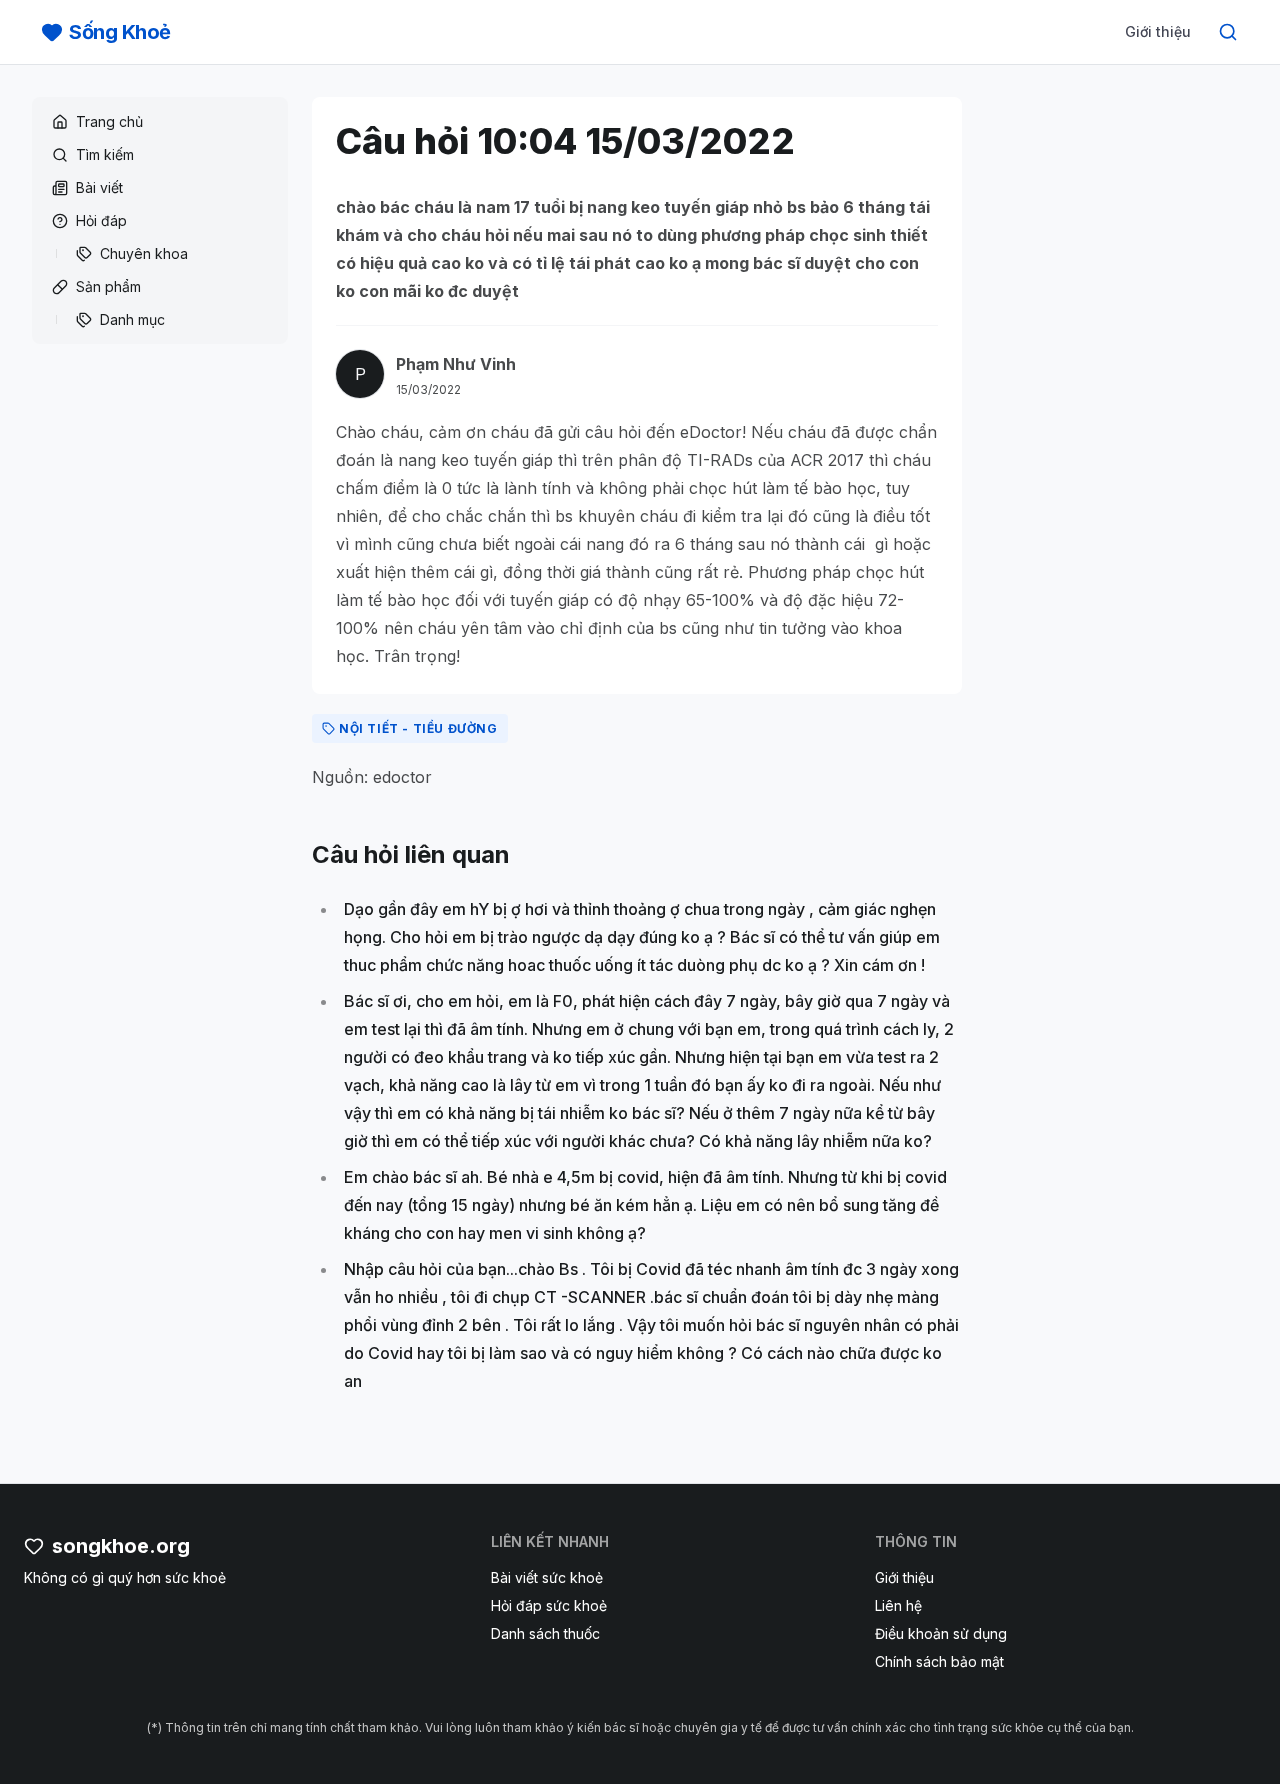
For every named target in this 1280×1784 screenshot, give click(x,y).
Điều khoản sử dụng (941, 1633)
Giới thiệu (1158, 31)
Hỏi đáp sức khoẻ (549, 1605)
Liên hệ (898, 1605)
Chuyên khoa (144, 253)
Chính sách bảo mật (939, 1661)
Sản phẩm (108, 286)
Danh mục (132, 319)
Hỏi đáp (101, 220)
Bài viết (99, 187)
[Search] (1228, 32)
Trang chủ (109, 121)
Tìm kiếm (105, 154)
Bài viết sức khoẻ (547, 1577)
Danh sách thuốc (545, 1633)
